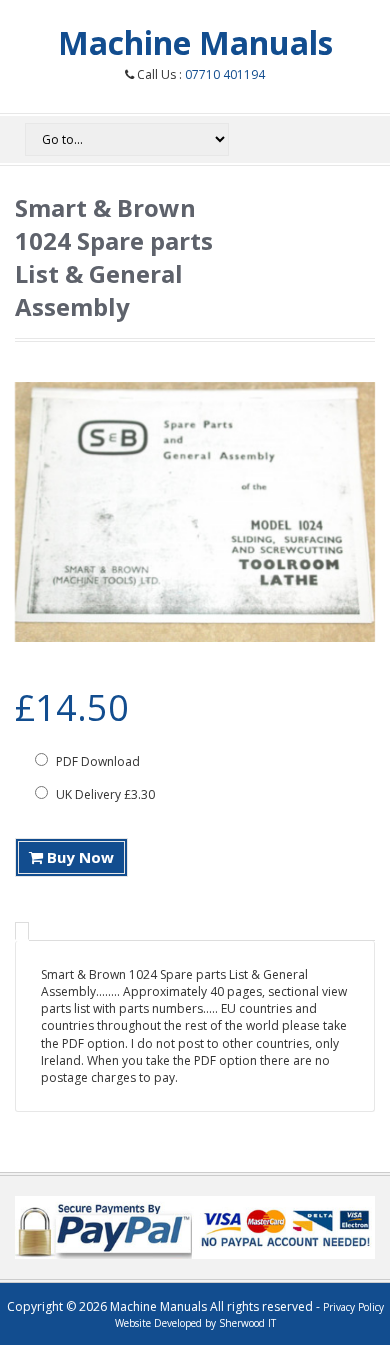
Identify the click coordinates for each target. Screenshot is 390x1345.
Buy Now (78, 857)
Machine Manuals (195, 42)
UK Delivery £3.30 (104, 794)
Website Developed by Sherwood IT (195, 1323)
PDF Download (96, 761)
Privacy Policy (353, 1307)
